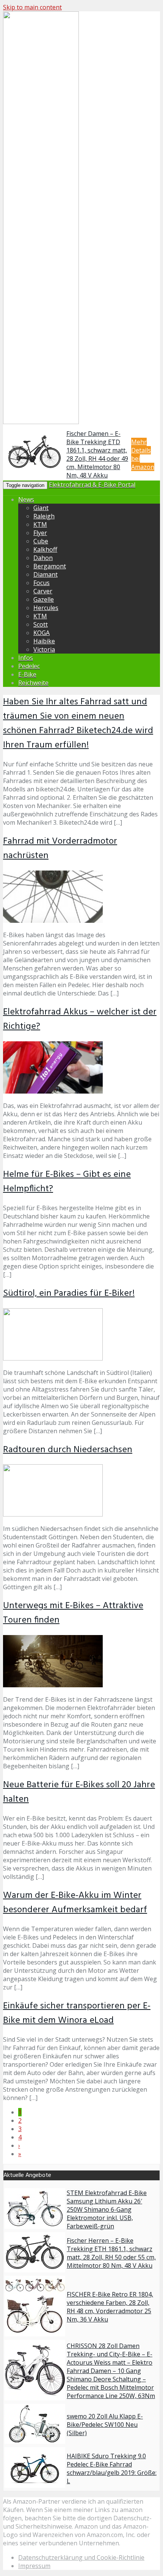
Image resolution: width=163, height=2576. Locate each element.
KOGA (42, 633)
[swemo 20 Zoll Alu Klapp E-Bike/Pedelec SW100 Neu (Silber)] (35, 2442)
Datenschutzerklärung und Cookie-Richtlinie (81, 2557)
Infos (26, 658)
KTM (40, 524)
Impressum (34, 2566)
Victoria (44, 649)
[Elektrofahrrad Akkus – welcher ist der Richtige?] (53, 1091)
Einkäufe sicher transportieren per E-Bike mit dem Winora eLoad (77, 2013)
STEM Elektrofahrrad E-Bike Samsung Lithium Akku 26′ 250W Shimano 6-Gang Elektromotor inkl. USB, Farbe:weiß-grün (107, 2209)
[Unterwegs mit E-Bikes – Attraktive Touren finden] (53, 1685)
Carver (43, 591)
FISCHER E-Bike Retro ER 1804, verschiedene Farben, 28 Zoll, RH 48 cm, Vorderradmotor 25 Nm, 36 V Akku (110, 2307)
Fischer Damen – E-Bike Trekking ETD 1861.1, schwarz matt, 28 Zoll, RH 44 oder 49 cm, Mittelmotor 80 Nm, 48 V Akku (97, 454)
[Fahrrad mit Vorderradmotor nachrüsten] (53, 921)
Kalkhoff (45, 549)
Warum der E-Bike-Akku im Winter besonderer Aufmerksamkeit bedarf (75, 1903)
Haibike (44, 641)
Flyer (40, 533)
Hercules (46, 608)
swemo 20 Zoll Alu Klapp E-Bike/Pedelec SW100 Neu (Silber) (105, 2425)
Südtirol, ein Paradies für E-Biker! (69, 1293)
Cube (41, 541)
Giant (41, 508)
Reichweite (33, 683)
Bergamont (50, 566)
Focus (42, 583)
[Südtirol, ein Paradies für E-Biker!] (53, 1358)
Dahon (43, 558)
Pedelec (29, 666)
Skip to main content (32, 7)
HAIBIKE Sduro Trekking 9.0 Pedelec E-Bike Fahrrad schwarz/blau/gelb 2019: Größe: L (112, 2468)
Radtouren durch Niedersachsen (68, 1450)
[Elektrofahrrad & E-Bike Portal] (41, 423)
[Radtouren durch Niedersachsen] (53, 1514)
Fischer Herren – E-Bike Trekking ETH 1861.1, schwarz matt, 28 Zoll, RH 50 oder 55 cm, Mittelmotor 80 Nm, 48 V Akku (111, 2253)
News (26, 499)
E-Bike (27, 674)
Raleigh (44, 516)
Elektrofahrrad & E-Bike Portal (92, 485)
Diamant (45, 574)
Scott (41, 624)
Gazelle (44, 599)
